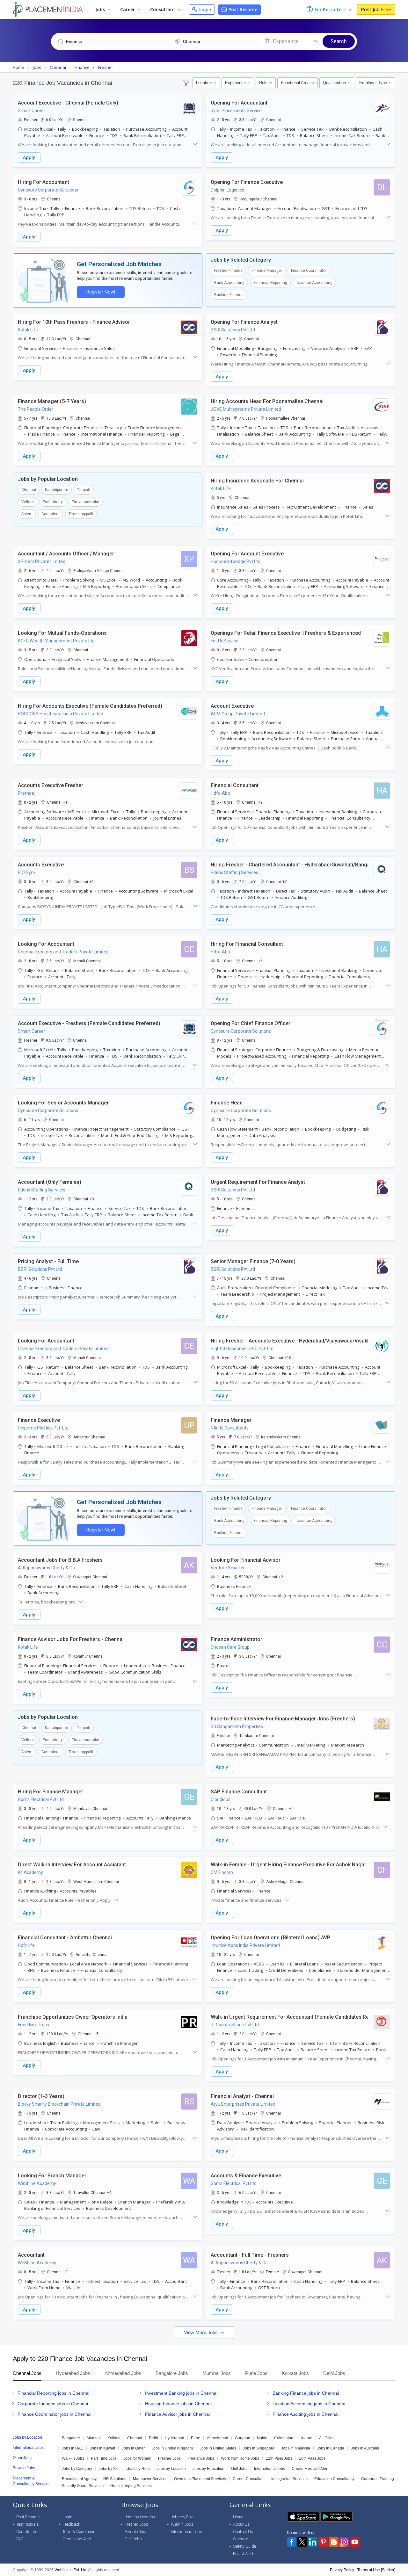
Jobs (101, 9)
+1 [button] (65, 802)
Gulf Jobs (239, 2469)
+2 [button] (281, 1577)
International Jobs (270, 2469)
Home (238, 2517)
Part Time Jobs (104, 2458)
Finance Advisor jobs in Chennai (177, 2414)
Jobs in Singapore (259, 2448)
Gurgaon (243, 2438)
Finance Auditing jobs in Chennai (306, 2414)
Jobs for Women (137, 2458)
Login (205, 9)
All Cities (327, 2438)
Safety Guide (244, 2546)
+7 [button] (285, 881)
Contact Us (243, 2532)
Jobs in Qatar (133, 2448)
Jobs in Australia (365, 2448)
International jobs (186, 2532)
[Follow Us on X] (302, 2542)
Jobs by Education (208, 2469)
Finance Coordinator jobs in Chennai (55, 2414)
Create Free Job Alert (310, 2469)
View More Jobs (201, 2332)
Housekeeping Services (131, 2486)
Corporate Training (378, 2479)
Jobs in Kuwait (102, 2448)
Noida (262, 2438)
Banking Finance (229, 295)
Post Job (376, 9)
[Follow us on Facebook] (292, 2542)
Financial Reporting (270, 283)
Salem (27, 514)
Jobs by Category (77, 2469)
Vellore (28, 502)
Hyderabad (175, 2438)
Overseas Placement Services (200, 2479)
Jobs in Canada (331, 2448)
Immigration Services (289, 2479)
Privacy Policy (342, 2570)
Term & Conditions (79, 2532)
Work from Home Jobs (240, 2458)
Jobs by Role (138, 2469)
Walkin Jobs (182, 2524)
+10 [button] (288, 1357)
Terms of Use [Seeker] (376, 2570)
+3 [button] (92, 1199)
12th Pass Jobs (279, 2458)
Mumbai (94, 2438)
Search (339, 41)
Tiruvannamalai (85, 502)
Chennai (29, 490)
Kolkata (114, 2438)
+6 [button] (260, 961)
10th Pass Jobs (312, 2458)
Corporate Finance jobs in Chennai (53, 2404)
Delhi (153, 2438)
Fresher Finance (228, 271)
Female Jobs (136, 2532)
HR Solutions (115, 2479)
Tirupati (84, 490)
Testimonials (28, 2524)
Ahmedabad (218, 2438)
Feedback (71, 2524)
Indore (307, 2438)
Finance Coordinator (309, 271)
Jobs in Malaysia (296, 2448)
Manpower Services (150, 2479)
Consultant (163, 9)
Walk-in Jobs (73, 2458)
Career (128, 9)
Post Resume (242, 9)
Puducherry (53, 502)
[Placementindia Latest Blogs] (334, 2542)
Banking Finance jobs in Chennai (306, 2393)
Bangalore (51, 514)
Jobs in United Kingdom (172, 2448)
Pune (196, 2438)
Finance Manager (267, 271)
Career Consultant (249, 2479)
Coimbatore (284, 2438)
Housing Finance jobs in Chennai (178, 2404)
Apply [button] (29, 157)
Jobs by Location (171, 2469)
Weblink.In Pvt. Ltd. (71, 2570)
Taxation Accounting (314, 283)
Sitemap (241, 2539)
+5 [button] (96, 2034)
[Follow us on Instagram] (344, 2542)
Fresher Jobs (169, 2458)
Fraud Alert (243, 2554)
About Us (241, 2524)
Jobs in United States (218, 2448)
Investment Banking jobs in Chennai (181, 2393)
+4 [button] (291, 1808)
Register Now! (101, 292)
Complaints (27, 2532)
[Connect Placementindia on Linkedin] (313, 2542)
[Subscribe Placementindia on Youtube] (355, 2542)
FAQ (20, 2539)
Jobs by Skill (110, 2469)
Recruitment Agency (79, 2479)
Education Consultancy (334, 2479)
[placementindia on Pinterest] (323, 2542)
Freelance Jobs (201, 2458)
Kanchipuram (57, 490)
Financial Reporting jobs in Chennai (53, 2393)
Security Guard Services (83, 2486)
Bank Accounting (229, 283)
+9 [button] (260, 802)
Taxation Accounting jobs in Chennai (309, 2404)
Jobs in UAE (73, 2448)
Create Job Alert (77, 2539)
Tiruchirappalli (81, 514)
